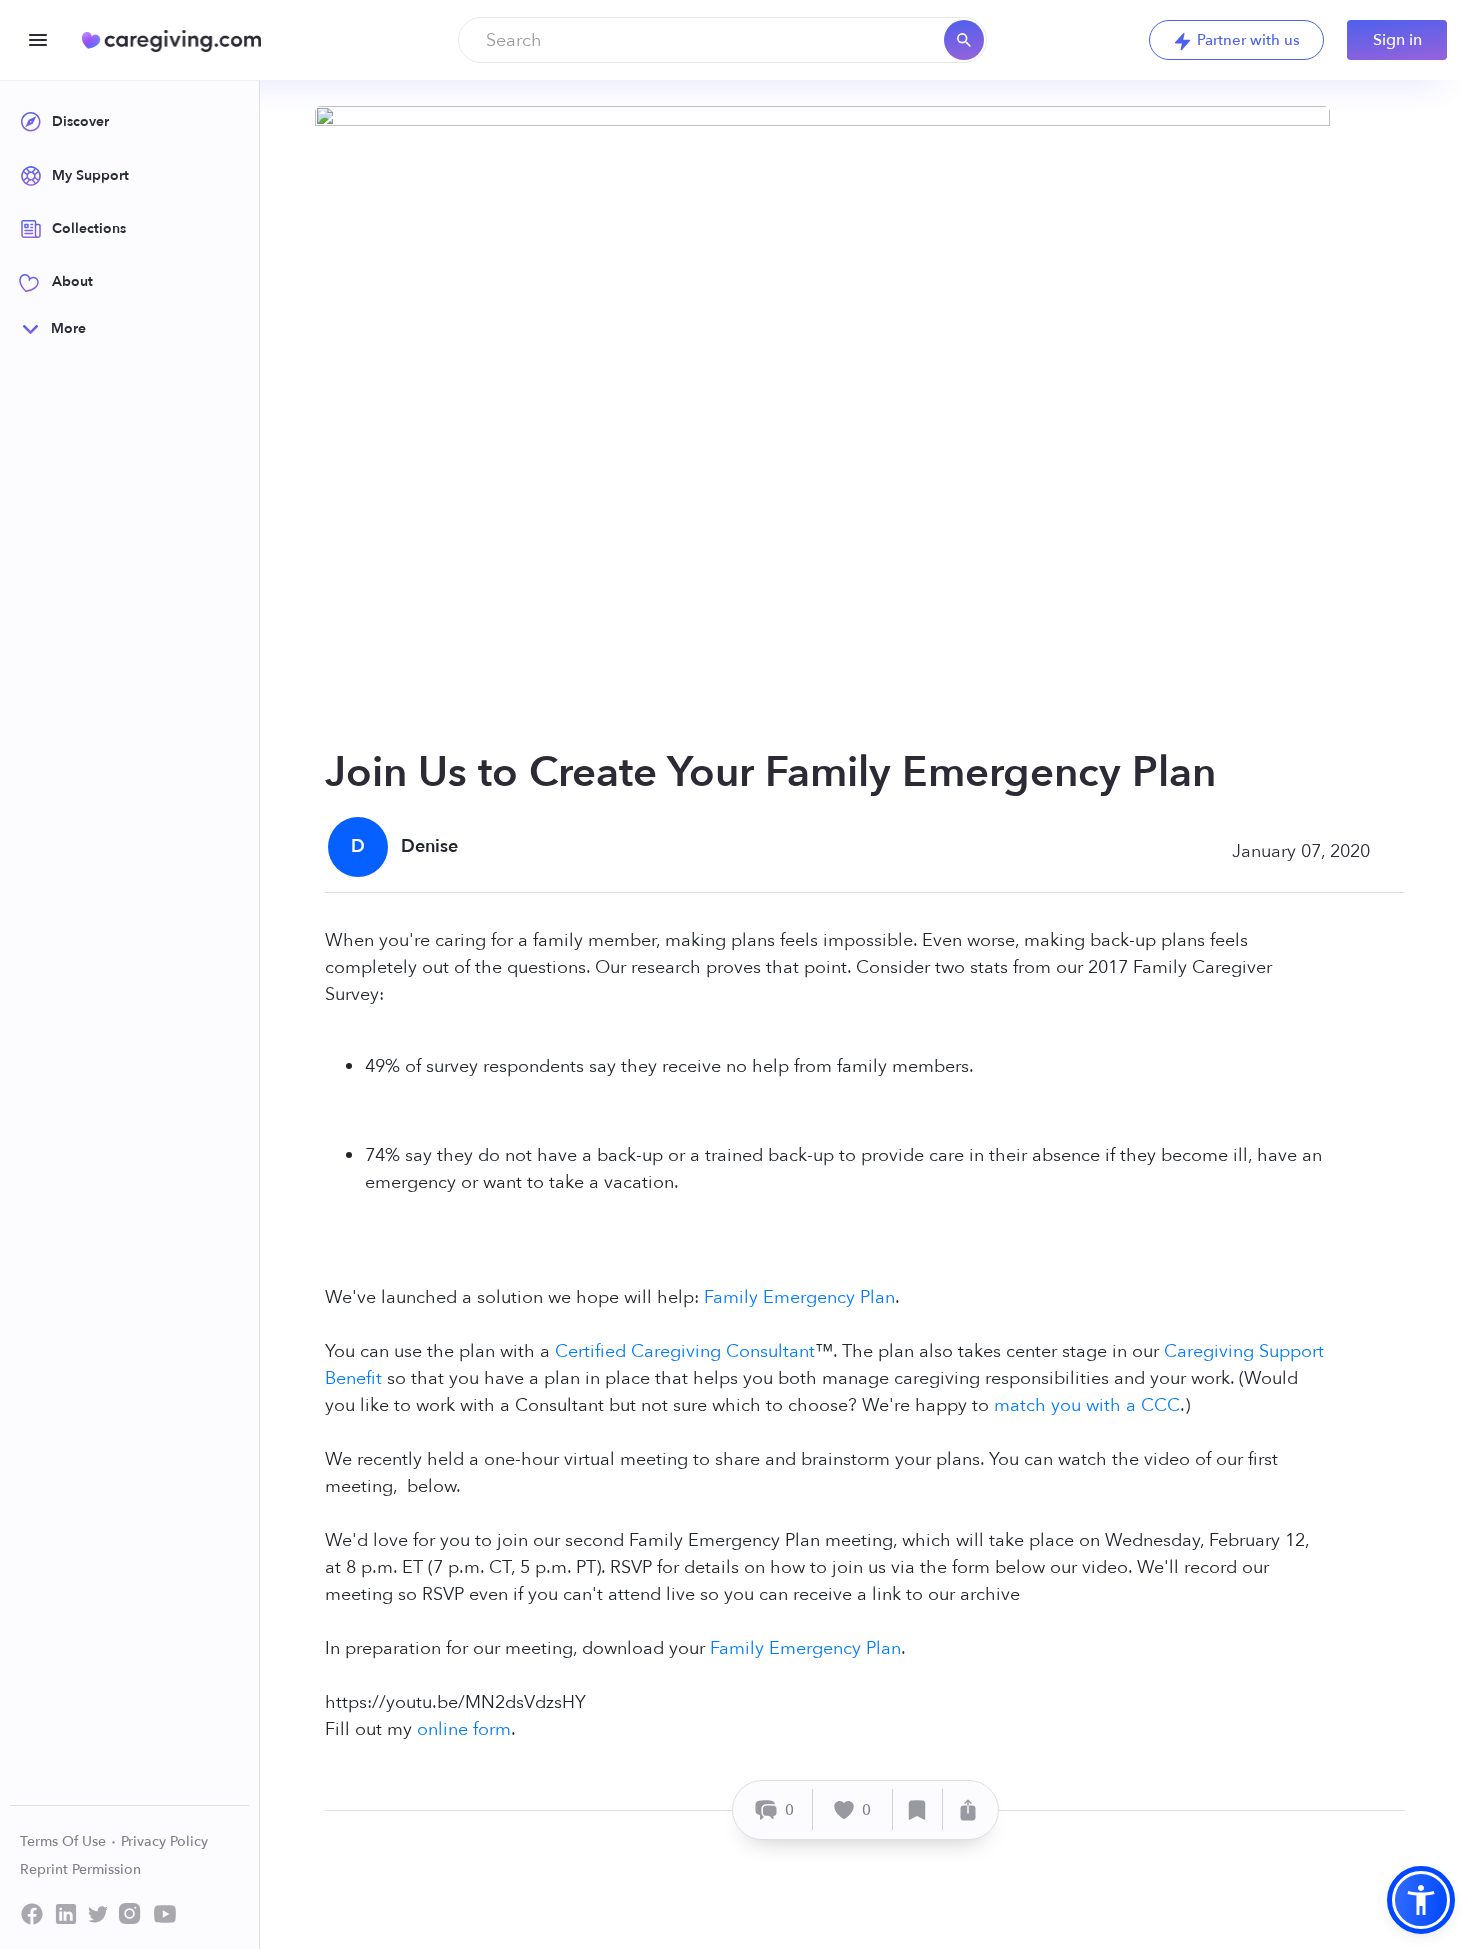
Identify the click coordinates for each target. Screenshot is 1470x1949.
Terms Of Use (65, 1841)
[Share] (968, 1809)
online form (464, 1729)
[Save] (918, 1809)
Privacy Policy (164, 1841)
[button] (1421, 1900)
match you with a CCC (1087, 1405)
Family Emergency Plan (799, 1297)
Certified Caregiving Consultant (685, 1351)
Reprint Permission (80, 1869)
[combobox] (722, 40)
